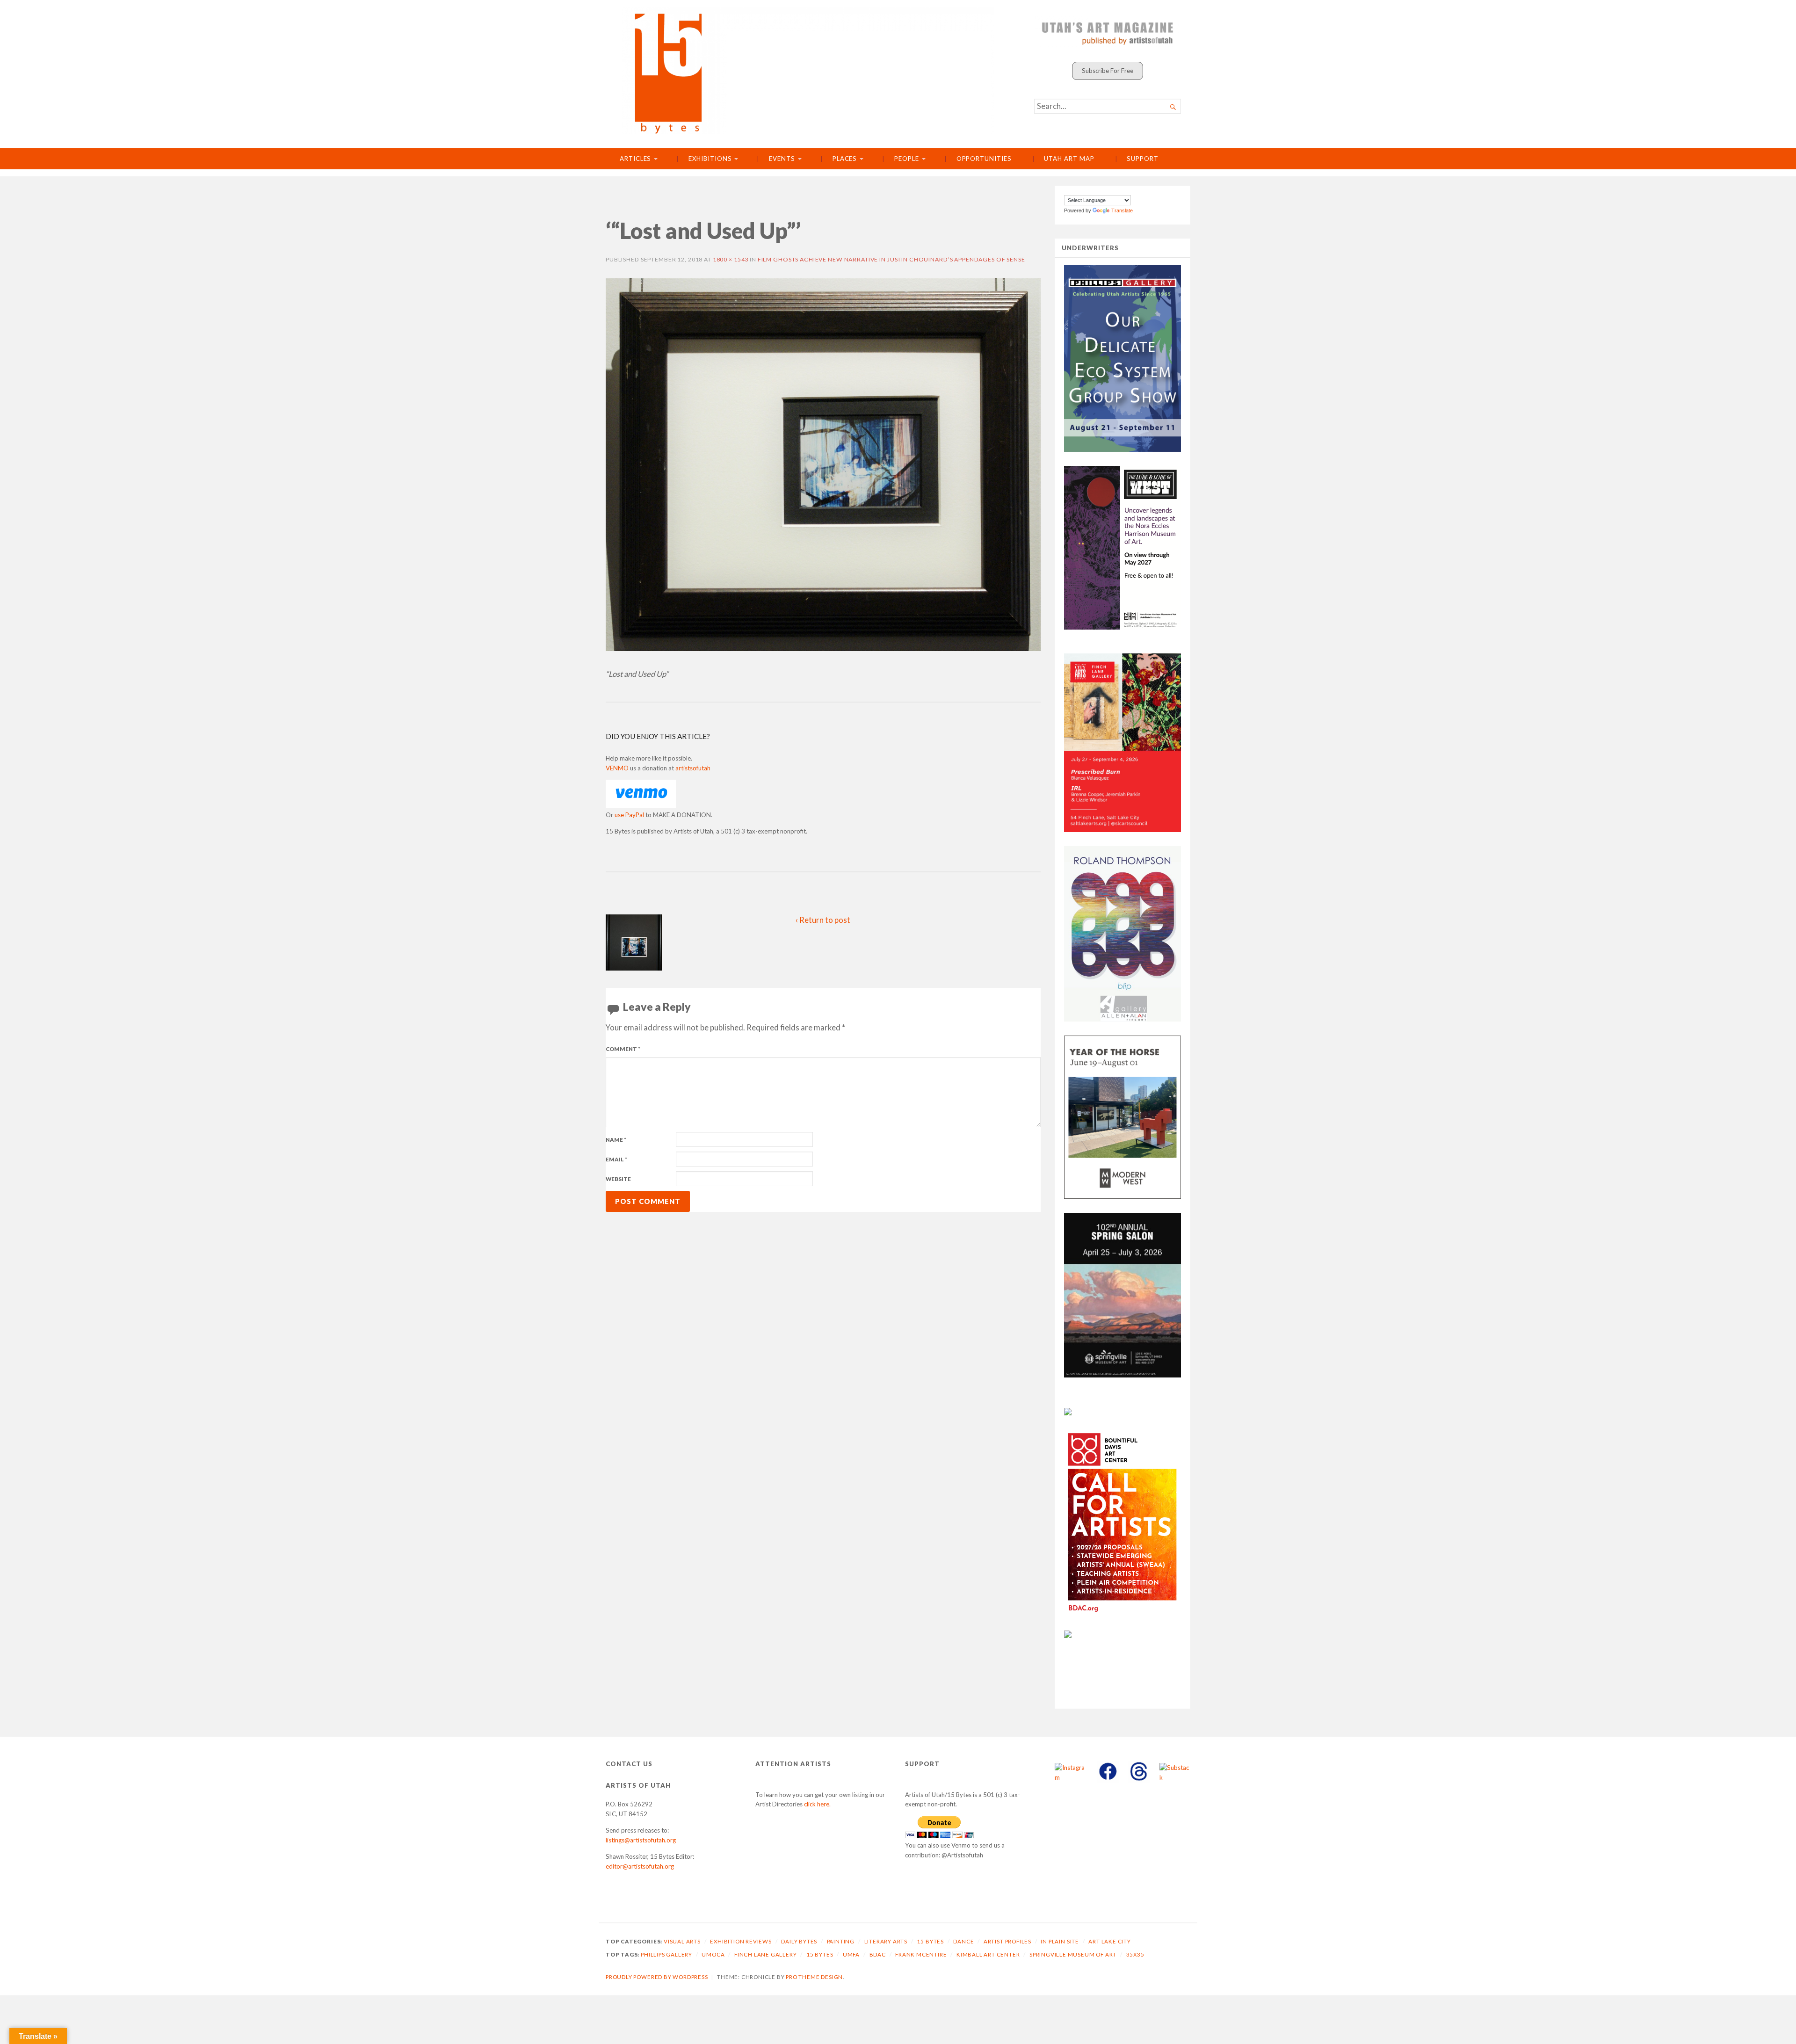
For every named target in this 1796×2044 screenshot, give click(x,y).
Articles (635, 159)
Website (618, 1179)
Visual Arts (682, 1941)
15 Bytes (930, 1941)
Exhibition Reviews (741, 1941)
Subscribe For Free (1108, 71)
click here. (817, 1804)
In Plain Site (1060, 1941)
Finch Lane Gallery (766, 1954)
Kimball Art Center (988, 1954)
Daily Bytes (799, 1941)
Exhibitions (710, 159)
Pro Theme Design (814, 1977)
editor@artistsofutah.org (640, 1866)
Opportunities (984, 159)
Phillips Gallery (666, 1954)
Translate (1122, 210)
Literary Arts (886, 1941)
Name (616, 1140)
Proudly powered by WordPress (657, 1977)
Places (845, 159)
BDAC (878, 1954)
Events (782, 159)
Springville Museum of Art (1073, 1954)
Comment (623, 1049)
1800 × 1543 (731, 259)
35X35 (1135, 1954)
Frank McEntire (921, 1954)
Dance (963, 1941)
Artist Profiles (1007, 1941)
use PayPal (629, 815)
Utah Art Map (1069, 159)
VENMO (617, 768)
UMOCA (713, 1954)
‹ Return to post (823, 920)
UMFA (851, 1954)
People (907, 159)
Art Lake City (1110, 1941)
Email (616, 1159)
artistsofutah (693, 768)
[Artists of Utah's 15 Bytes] (808, 71)
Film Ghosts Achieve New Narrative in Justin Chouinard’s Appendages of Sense (891, 259)
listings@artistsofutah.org (641, 1840)
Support (1142, 159)
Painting (841, 1941)
